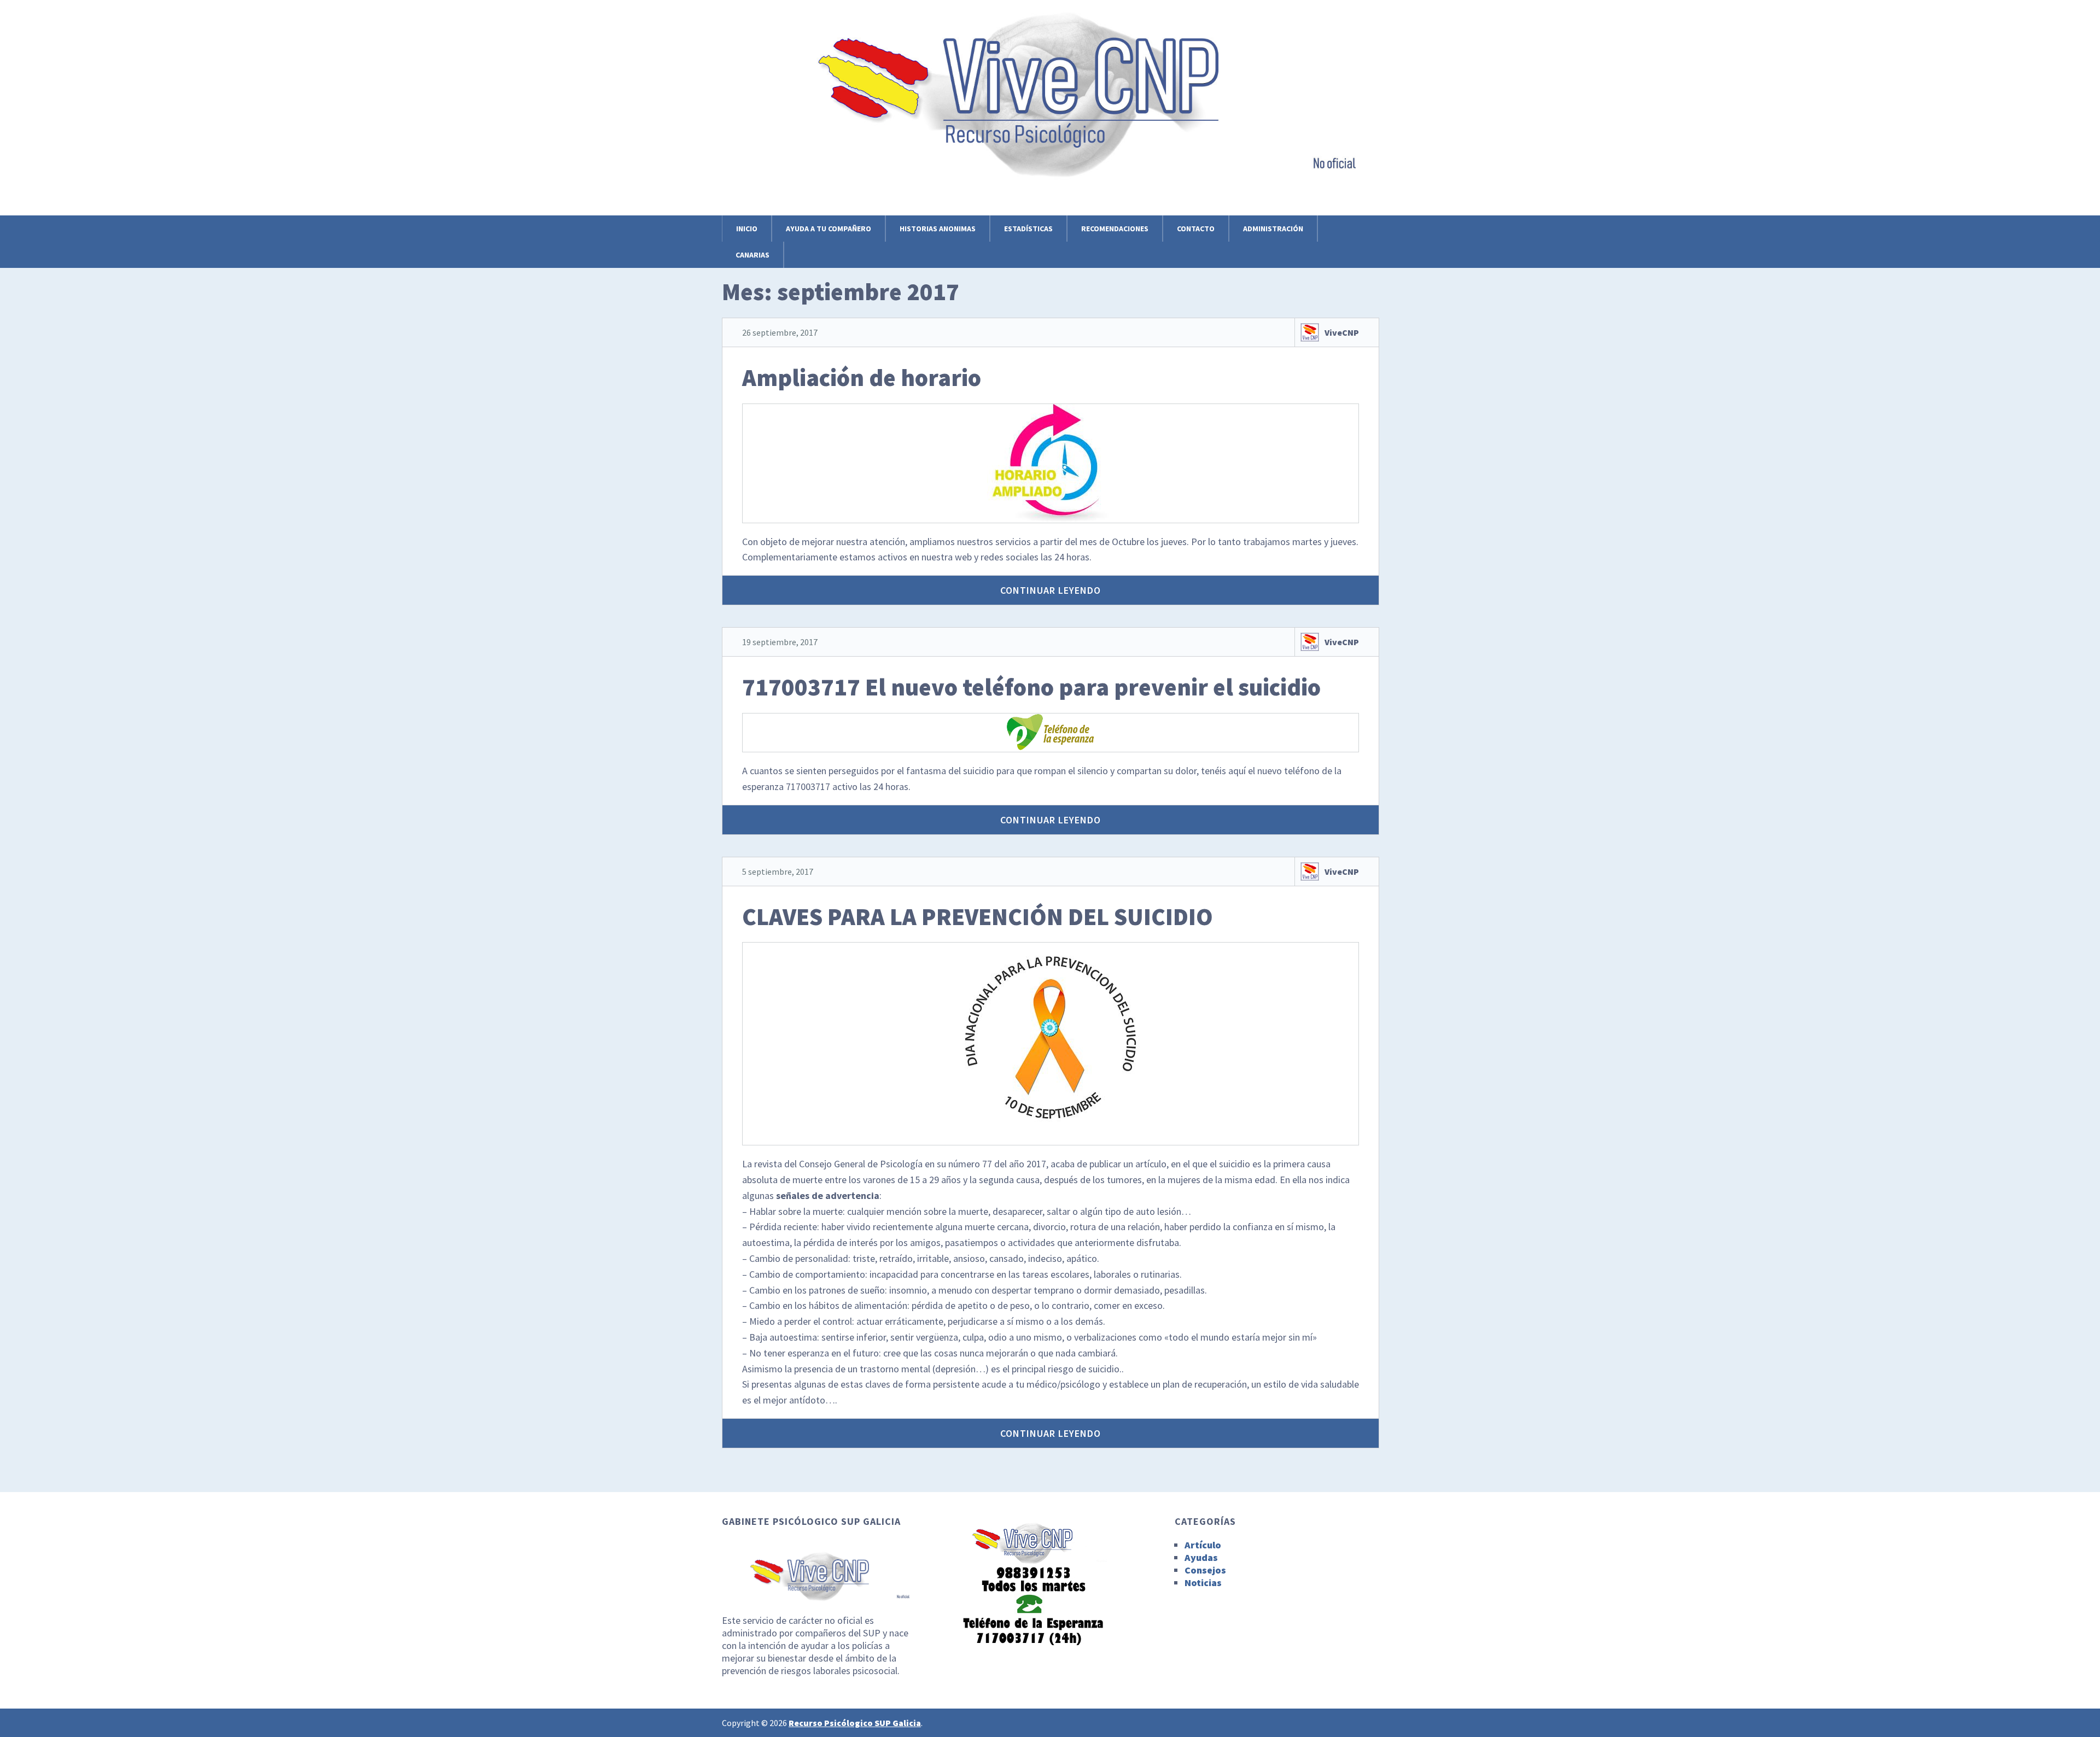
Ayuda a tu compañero (829, 229)
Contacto (1196, 229)
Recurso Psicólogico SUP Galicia (855, 1723)
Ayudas (1201, 1557)
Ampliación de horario (862, 378)
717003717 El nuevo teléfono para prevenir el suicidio (1031, 687)
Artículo (1203, 1545)
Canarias (752, 255)
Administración (1273, 229)
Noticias (1203, 1583)
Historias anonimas (938, 229)
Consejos (1205, 1570)
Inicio (747, 229)
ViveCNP (1342, 332)
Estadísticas (1028, 229)
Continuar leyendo (1051, 590)
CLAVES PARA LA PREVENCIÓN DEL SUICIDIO (978, 917)
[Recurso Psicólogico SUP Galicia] (1050, 166)
